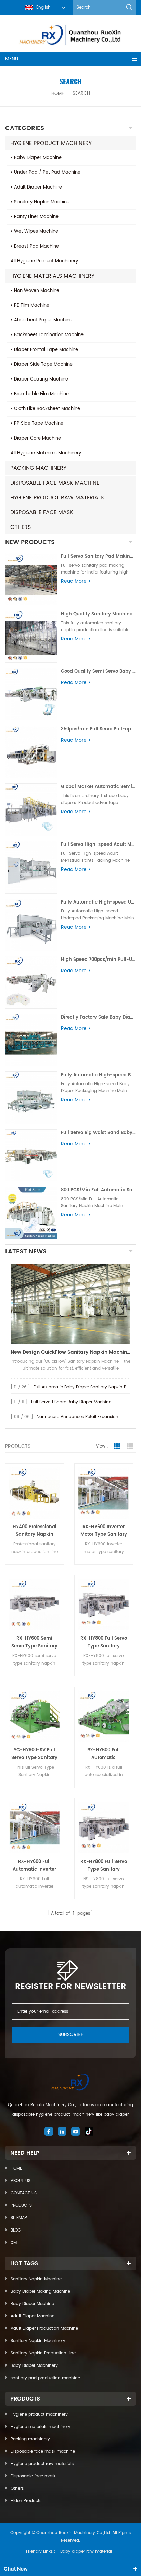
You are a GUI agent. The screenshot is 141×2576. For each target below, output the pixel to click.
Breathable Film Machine (41, 394)
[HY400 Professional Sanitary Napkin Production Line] (35, 1493)
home (58, 94)
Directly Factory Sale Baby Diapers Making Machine (98, 1017)
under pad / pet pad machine (47, 173)
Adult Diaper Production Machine (44, 2329)
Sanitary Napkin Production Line (43, 2353)
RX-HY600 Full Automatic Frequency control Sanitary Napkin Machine (104, 1754)
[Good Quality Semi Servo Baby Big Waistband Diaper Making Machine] (31, 694)
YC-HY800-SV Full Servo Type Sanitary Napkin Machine (34, 1754)
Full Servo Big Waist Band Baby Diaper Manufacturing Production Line (98, 1133)
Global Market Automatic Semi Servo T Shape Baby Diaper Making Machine (98, 787)
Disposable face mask (42, 512)
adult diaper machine (38, 187)
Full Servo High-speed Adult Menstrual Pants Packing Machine (98, 845)
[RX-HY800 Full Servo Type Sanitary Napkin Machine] (104, 1604)
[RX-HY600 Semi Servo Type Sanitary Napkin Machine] (35, 1604)
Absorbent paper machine (43, 320)
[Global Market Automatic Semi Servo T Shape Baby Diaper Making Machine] (31, 810)
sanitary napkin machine (42, 202)
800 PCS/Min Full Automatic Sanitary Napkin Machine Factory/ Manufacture (98, 1190)
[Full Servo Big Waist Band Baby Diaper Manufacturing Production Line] (31, 1155)
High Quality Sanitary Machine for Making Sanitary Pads (98, 614)
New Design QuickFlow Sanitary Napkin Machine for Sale (70, 1352)
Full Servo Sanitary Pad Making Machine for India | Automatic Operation (98, 557)
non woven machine (37, 291)
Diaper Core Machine (37, 438)
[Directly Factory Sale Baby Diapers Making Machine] (31, 1040)
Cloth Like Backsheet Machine (47, 409)
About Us (21, 2181)
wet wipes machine (36, 232)
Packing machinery (38, 468)
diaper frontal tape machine (46, 350)
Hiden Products (26, 2501)
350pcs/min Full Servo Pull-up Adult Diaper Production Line (98, 729)
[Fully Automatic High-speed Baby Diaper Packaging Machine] (31, 1098)
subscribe (71, 2035)
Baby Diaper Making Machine (40, 2291)
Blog (16, 2230)
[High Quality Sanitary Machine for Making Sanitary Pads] (31, 637)
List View (130, 1446)
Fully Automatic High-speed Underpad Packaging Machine (98, 902)
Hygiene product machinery (51, 143)
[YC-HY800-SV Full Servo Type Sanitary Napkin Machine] (35, 1716)
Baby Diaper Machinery (34, 2366)
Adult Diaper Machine (33, 2316)
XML (15, 2243)
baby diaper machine (38, 158)
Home (16, 2169)
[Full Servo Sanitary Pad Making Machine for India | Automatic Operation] (31, 579)
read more (74, 581)
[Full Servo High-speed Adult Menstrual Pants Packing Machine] (31, 867)
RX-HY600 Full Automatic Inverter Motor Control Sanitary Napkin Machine (34, 1866)
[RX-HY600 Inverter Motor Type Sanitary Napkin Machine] (104, 1493)
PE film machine (32, 305)
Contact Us (24, 2193)
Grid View (117, 1446)
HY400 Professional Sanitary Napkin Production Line (35, 1531)
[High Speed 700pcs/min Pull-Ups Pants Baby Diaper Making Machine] (31, 982)
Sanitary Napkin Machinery (38, 2341)
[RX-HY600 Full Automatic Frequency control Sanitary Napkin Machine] (104, 1716)
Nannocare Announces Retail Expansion (78, 1417)
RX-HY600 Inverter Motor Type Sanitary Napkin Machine (104, 1531)
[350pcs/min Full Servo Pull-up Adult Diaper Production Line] (31, 752)
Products (21, 2206)
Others (21, 527)
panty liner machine (36, 217)
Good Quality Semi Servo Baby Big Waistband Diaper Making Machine (98, 672)
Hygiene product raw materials (57, 498)
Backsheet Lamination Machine (49, 335)
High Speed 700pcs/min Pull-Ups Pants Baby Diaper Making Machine (98, 960)
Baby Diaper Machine (32, 2304)
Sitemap (19, 2218)
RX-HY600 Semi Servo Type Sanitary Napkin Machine (34, 1643)
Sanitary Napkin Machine (36, 2279)
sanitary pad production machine (45, 2378)
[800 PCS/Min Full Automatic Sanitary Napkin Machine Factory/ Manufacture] (31, 1213)
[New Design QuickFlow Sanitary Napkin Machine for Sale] (70, 1304)
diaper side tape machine (43, 365)
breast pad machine (36, 246)
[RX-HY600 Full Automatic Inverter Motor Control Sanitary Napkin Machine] (35, 1828)
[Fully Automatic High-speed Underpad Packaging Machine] (31, 925)
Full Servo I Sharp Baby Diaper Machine (71, 1402)
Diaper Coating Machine (41, 379)
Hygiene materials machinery (52, 276)
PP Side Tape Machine (39, 424)
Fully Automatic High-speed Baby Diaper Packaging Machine (98, 1075)
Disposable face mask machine (55, 483)
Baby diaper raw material (86, 2551)
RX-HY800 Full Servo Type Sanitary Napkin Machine (104, 1643)
